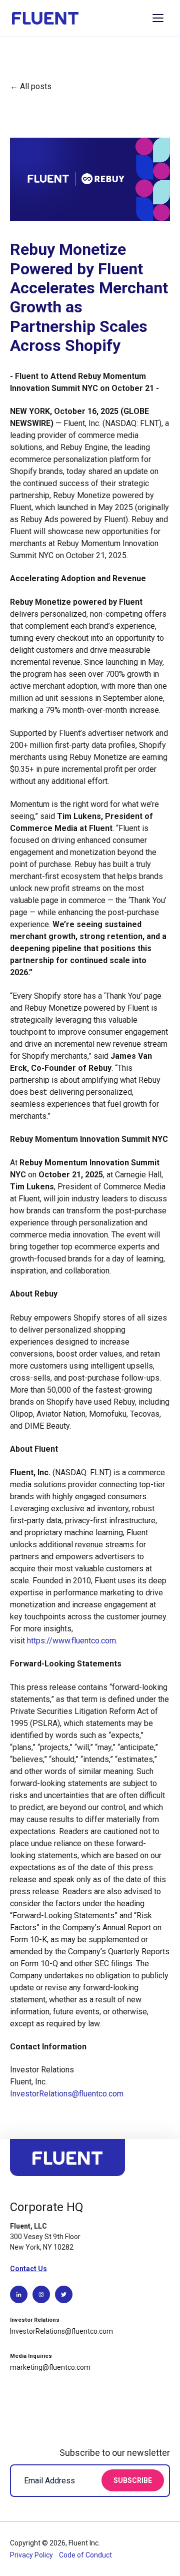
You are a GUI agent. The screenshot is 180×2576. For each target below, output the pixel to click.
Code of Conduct (85, 2555)
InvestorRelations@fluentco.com (67, 2094)
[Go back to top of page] (67, 2162)
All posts (36, 86)
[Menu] (158, 18)
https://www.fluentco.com (71, 1641)
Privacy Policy (32, 2555)
